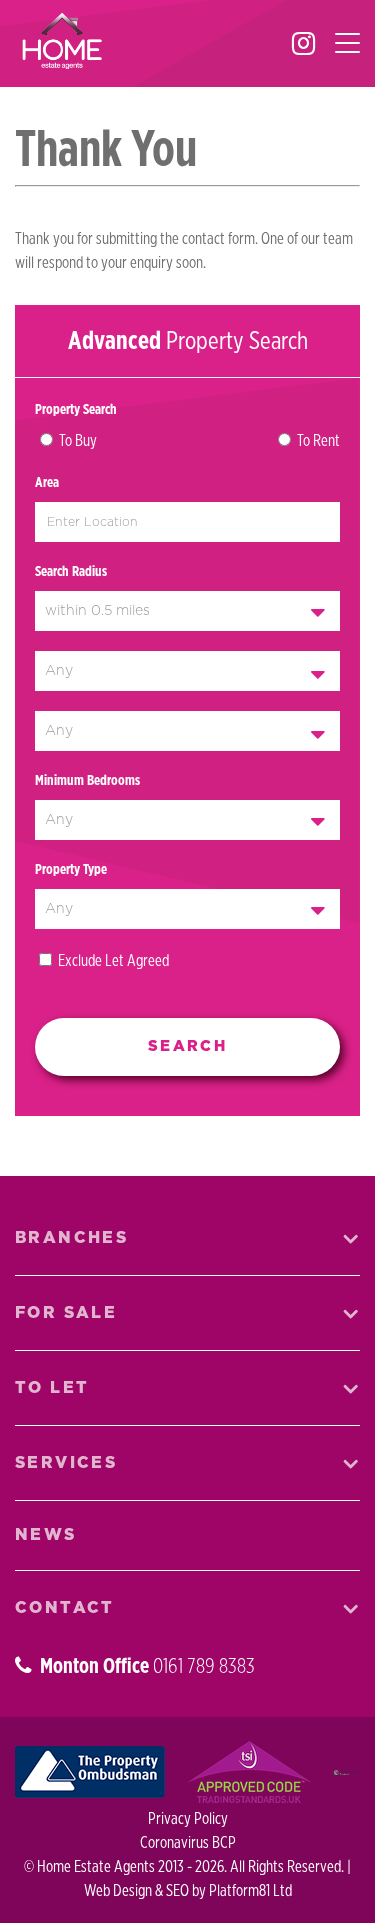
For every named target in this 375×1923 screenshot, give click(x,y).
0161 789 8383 (204, 1666)
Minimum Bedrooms (87, 781)
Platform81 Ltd (250, 1891)
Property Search (76, 410)
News (46, 1535)
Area (47, 483)
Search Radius (71, 572)
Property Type (71, 870)
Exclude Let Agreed (113, 961)
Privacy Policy (188, 1819)
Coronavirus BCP (188, 1843)
